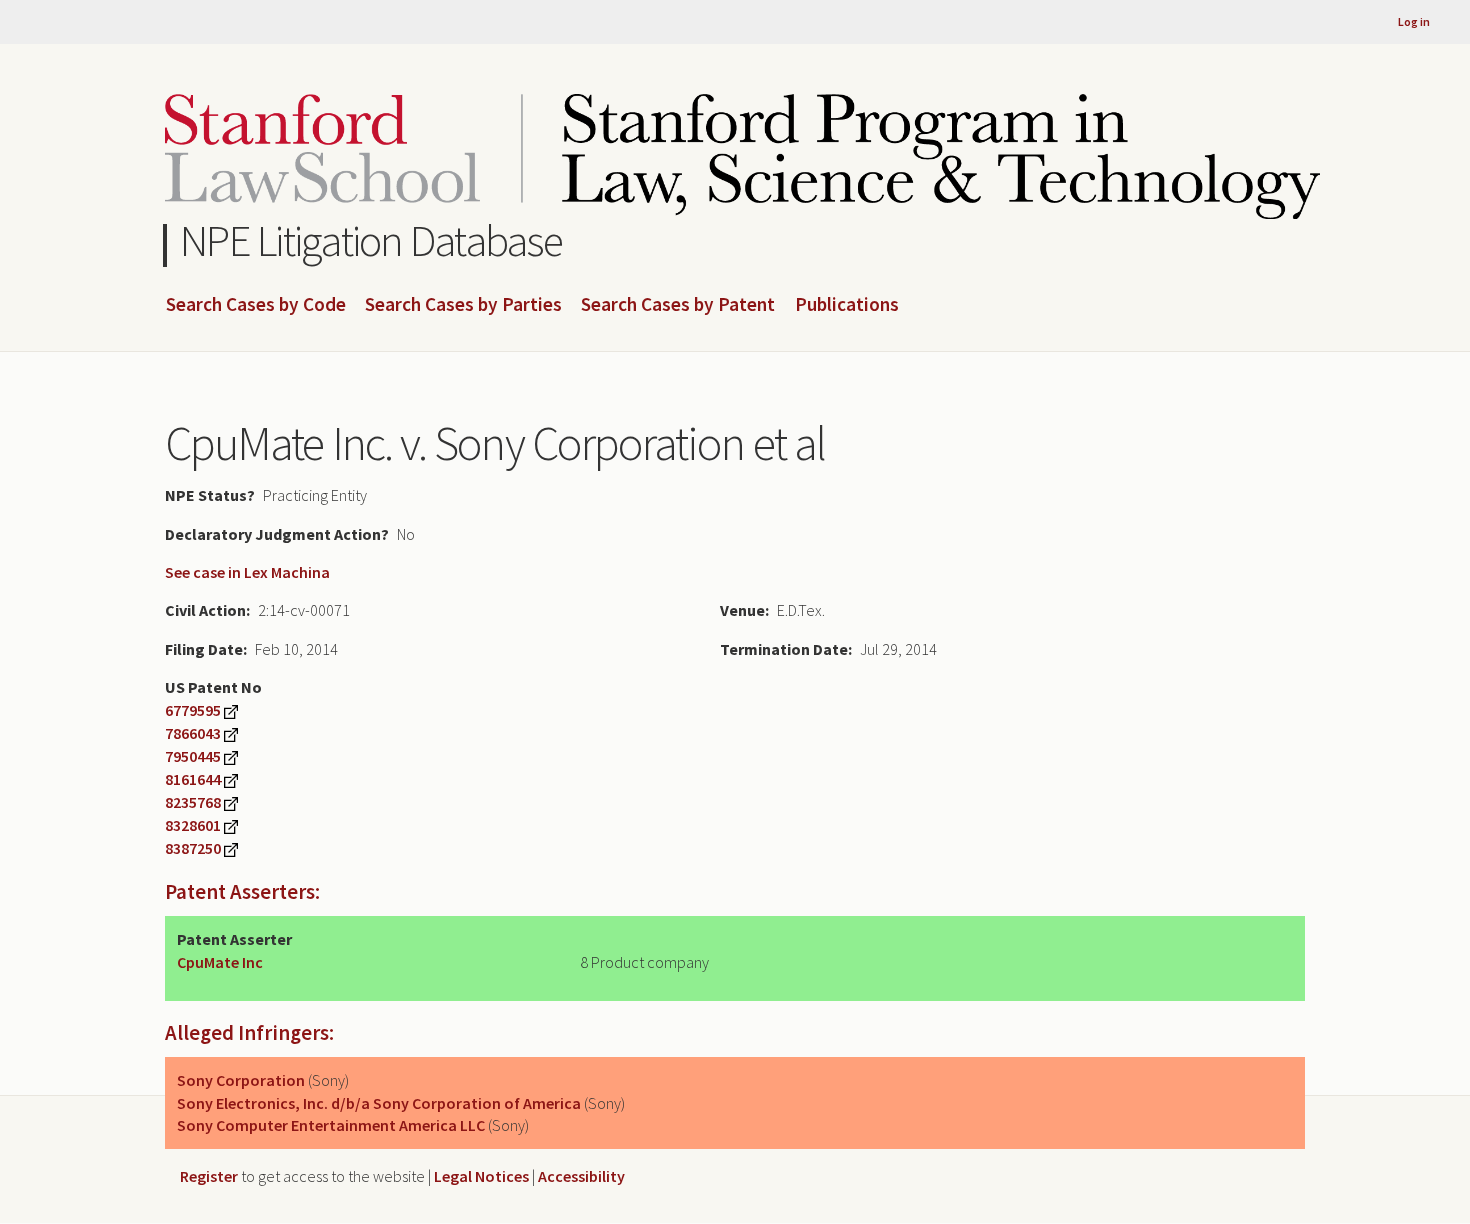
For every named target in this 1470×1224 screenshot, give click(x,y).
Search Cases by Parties (463, 305)
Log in (1414, 21)
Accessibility (581, 1176)
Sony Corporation (241, 1080)
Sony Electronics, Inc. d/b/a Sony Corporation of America (379, 1103)
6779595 (193, 710)
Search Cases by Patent (678, 305)
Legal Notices (481, 1176)
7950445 (193, 756)
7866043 (193, 733)
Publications (847, 305)
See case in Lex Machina (247, 572)
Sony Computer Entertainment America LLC (331, 1125)
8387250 (193, 848)
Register (209, 1176)
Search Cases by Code (256, 305)
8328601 (193, 825)
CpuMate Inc (220, 962)
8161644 (193, 779)
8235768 (193, 802)
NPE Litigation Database (371, 240)
